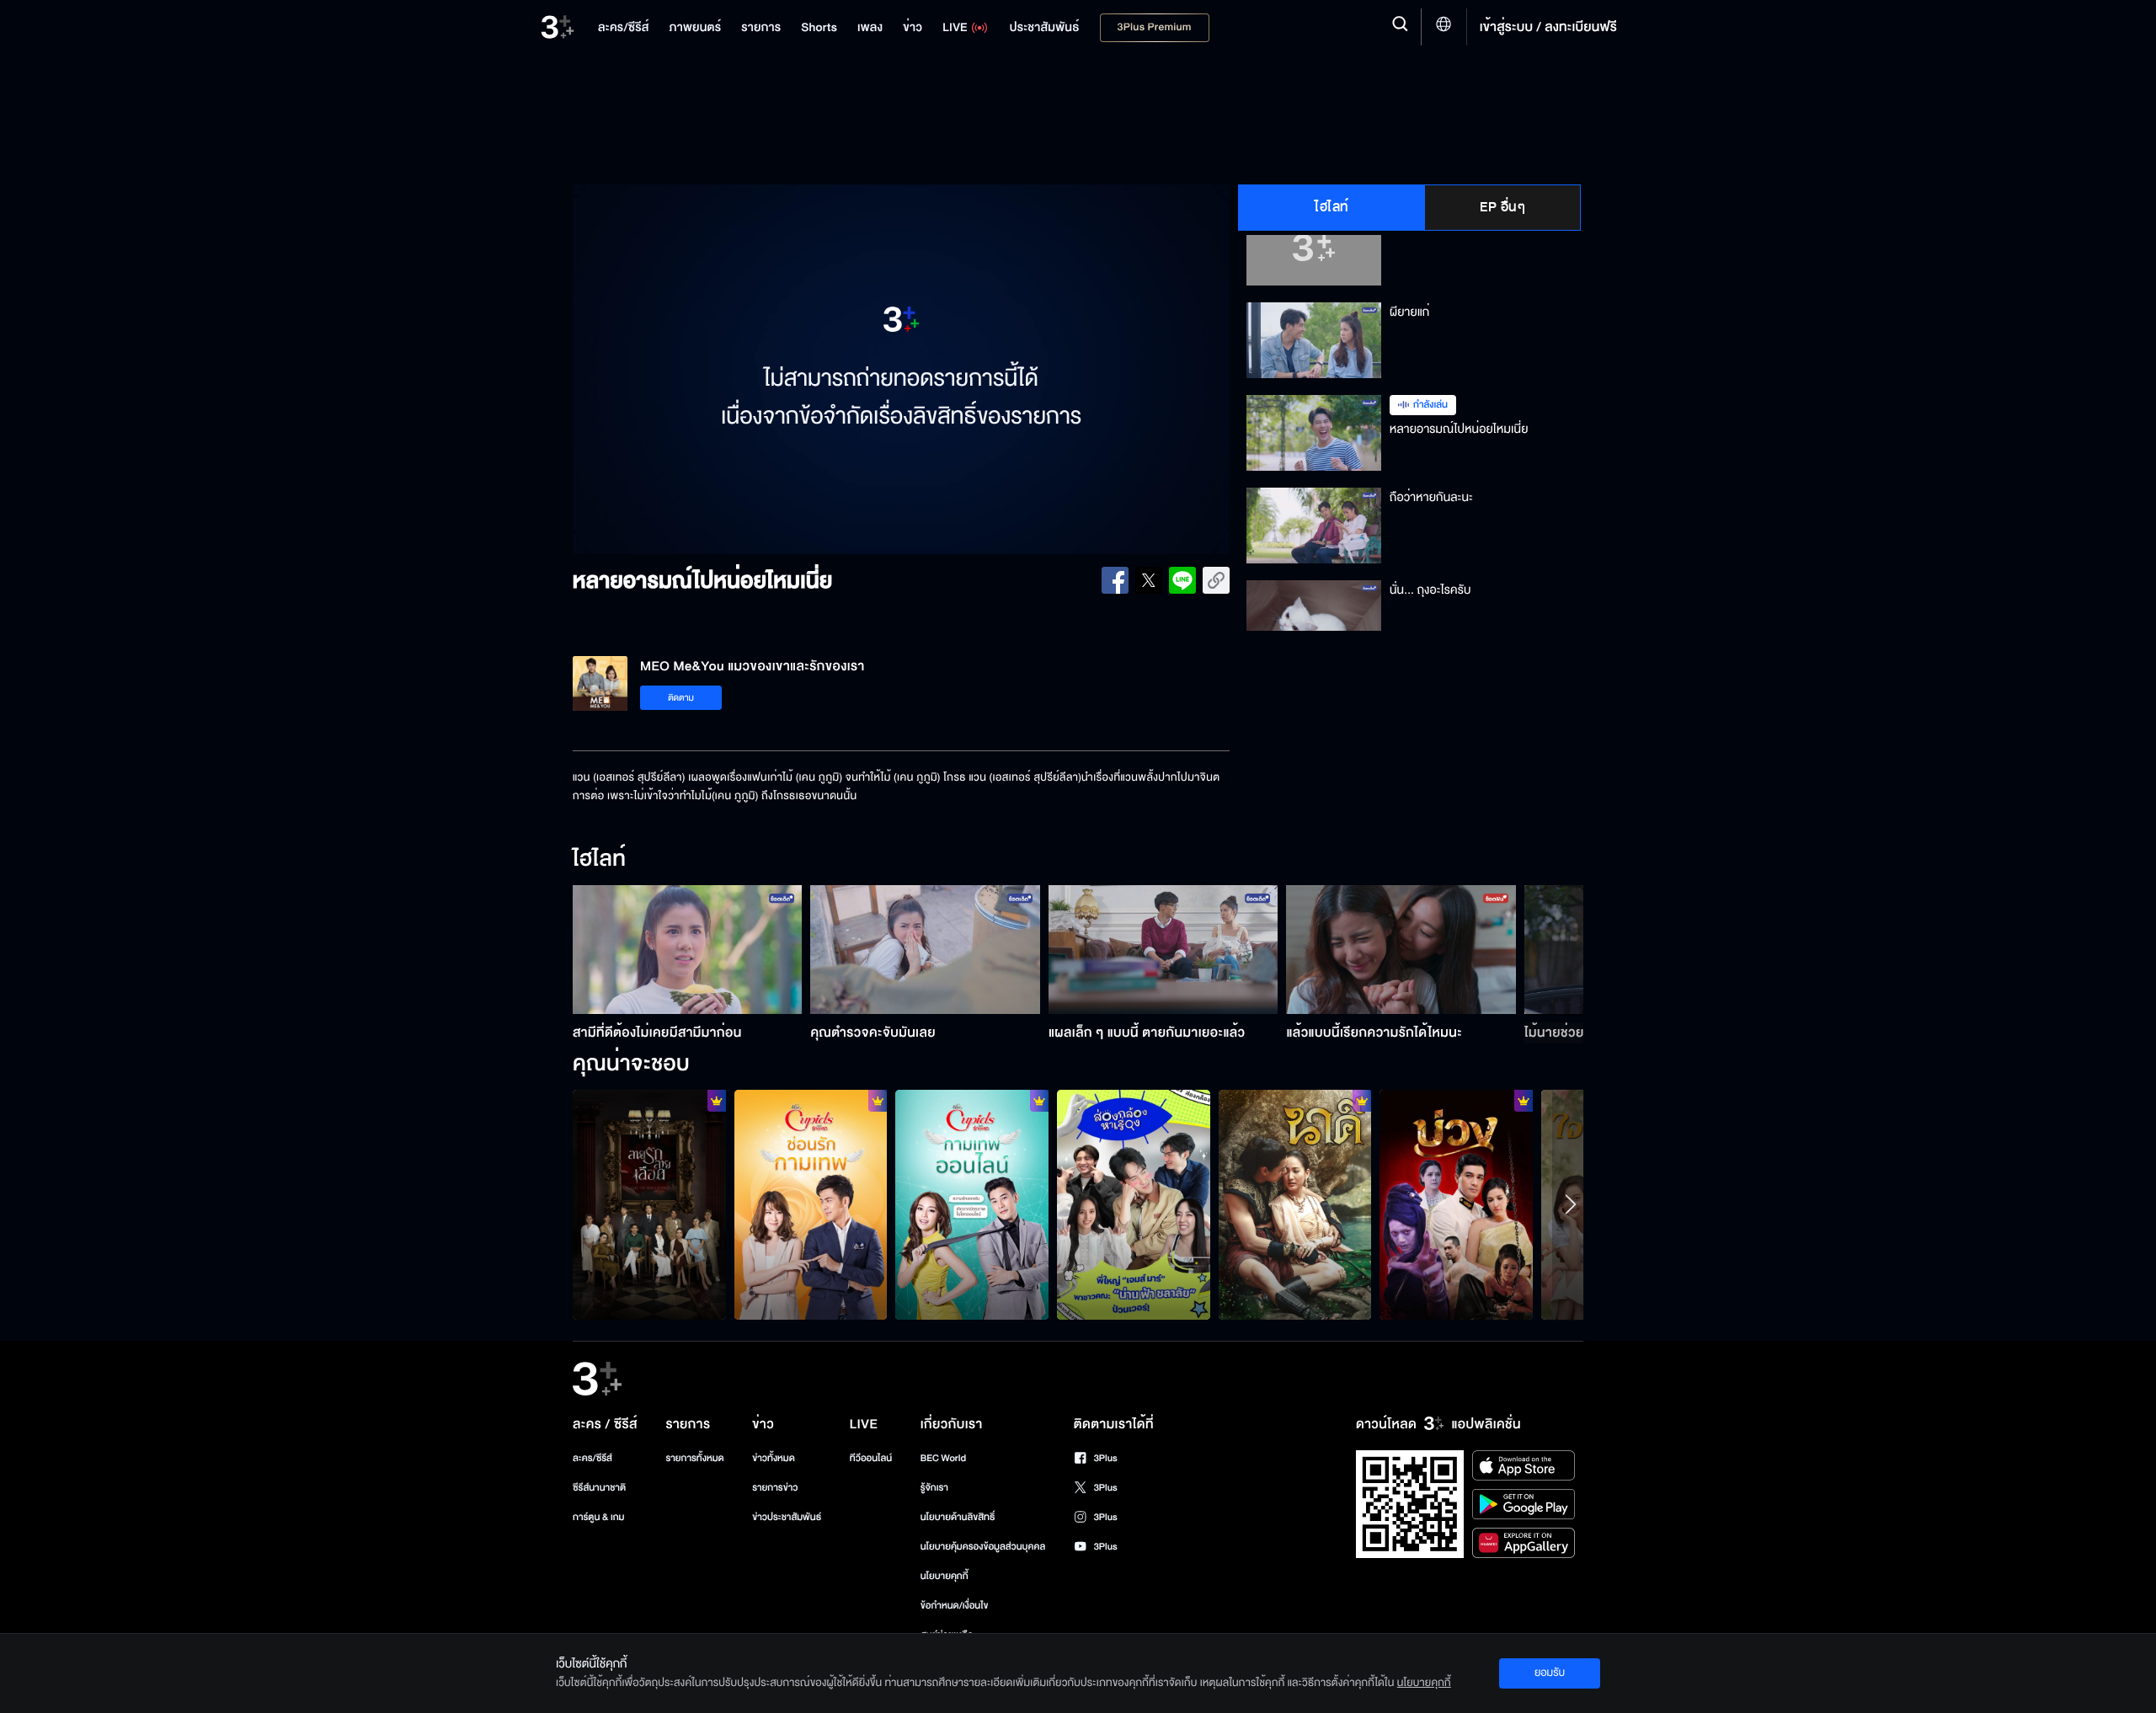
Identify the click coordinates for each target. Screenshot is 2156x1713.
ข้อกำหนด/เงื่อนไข (955, 1606)
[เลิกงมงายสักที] (1295, 1204)
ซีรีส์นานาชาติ (599, 1488)
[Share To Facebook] (1115, 580)
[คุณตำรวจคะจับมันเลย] (925, 950)
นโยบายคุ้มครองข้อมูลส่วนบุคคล (983, 1547)
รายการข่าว (775, 1488)
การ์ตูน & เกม (599, 1517)
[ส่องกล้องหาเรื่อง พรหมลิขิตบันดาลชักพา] (1134, 1204)
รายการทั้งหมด (694, 1458)
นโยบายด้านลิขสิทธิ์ (958, 1517)
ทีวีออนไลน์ (871, 1458)
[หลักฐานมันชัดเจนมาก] (811, 1204)
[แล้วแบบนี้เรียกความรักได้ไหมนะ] (1401, 950)
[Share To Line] (1182, 580)
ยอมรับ (1550, 1673)
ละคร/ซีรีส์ (592, 1458)
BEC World (943, 1458)
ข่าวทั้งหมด (774, 1458)
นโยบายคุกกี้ (945, 1576)
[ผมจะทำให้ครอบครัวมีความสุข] (1456, 1204)
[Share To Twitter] (1149, 580)
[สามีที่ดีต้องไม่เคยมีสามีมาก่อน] (688, 950)
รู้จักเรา (934, 1488)
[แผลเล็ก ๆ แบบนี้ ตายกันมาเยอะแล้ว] (1163, 950)
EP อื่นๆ (1502, 207)
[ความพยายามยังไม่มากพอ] (649, 1204)
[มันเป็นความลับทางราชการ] (972, 1204)
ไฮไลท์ (1332, 207)
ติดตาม (681, 698)
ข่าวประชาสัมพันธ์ (787, 1517)
